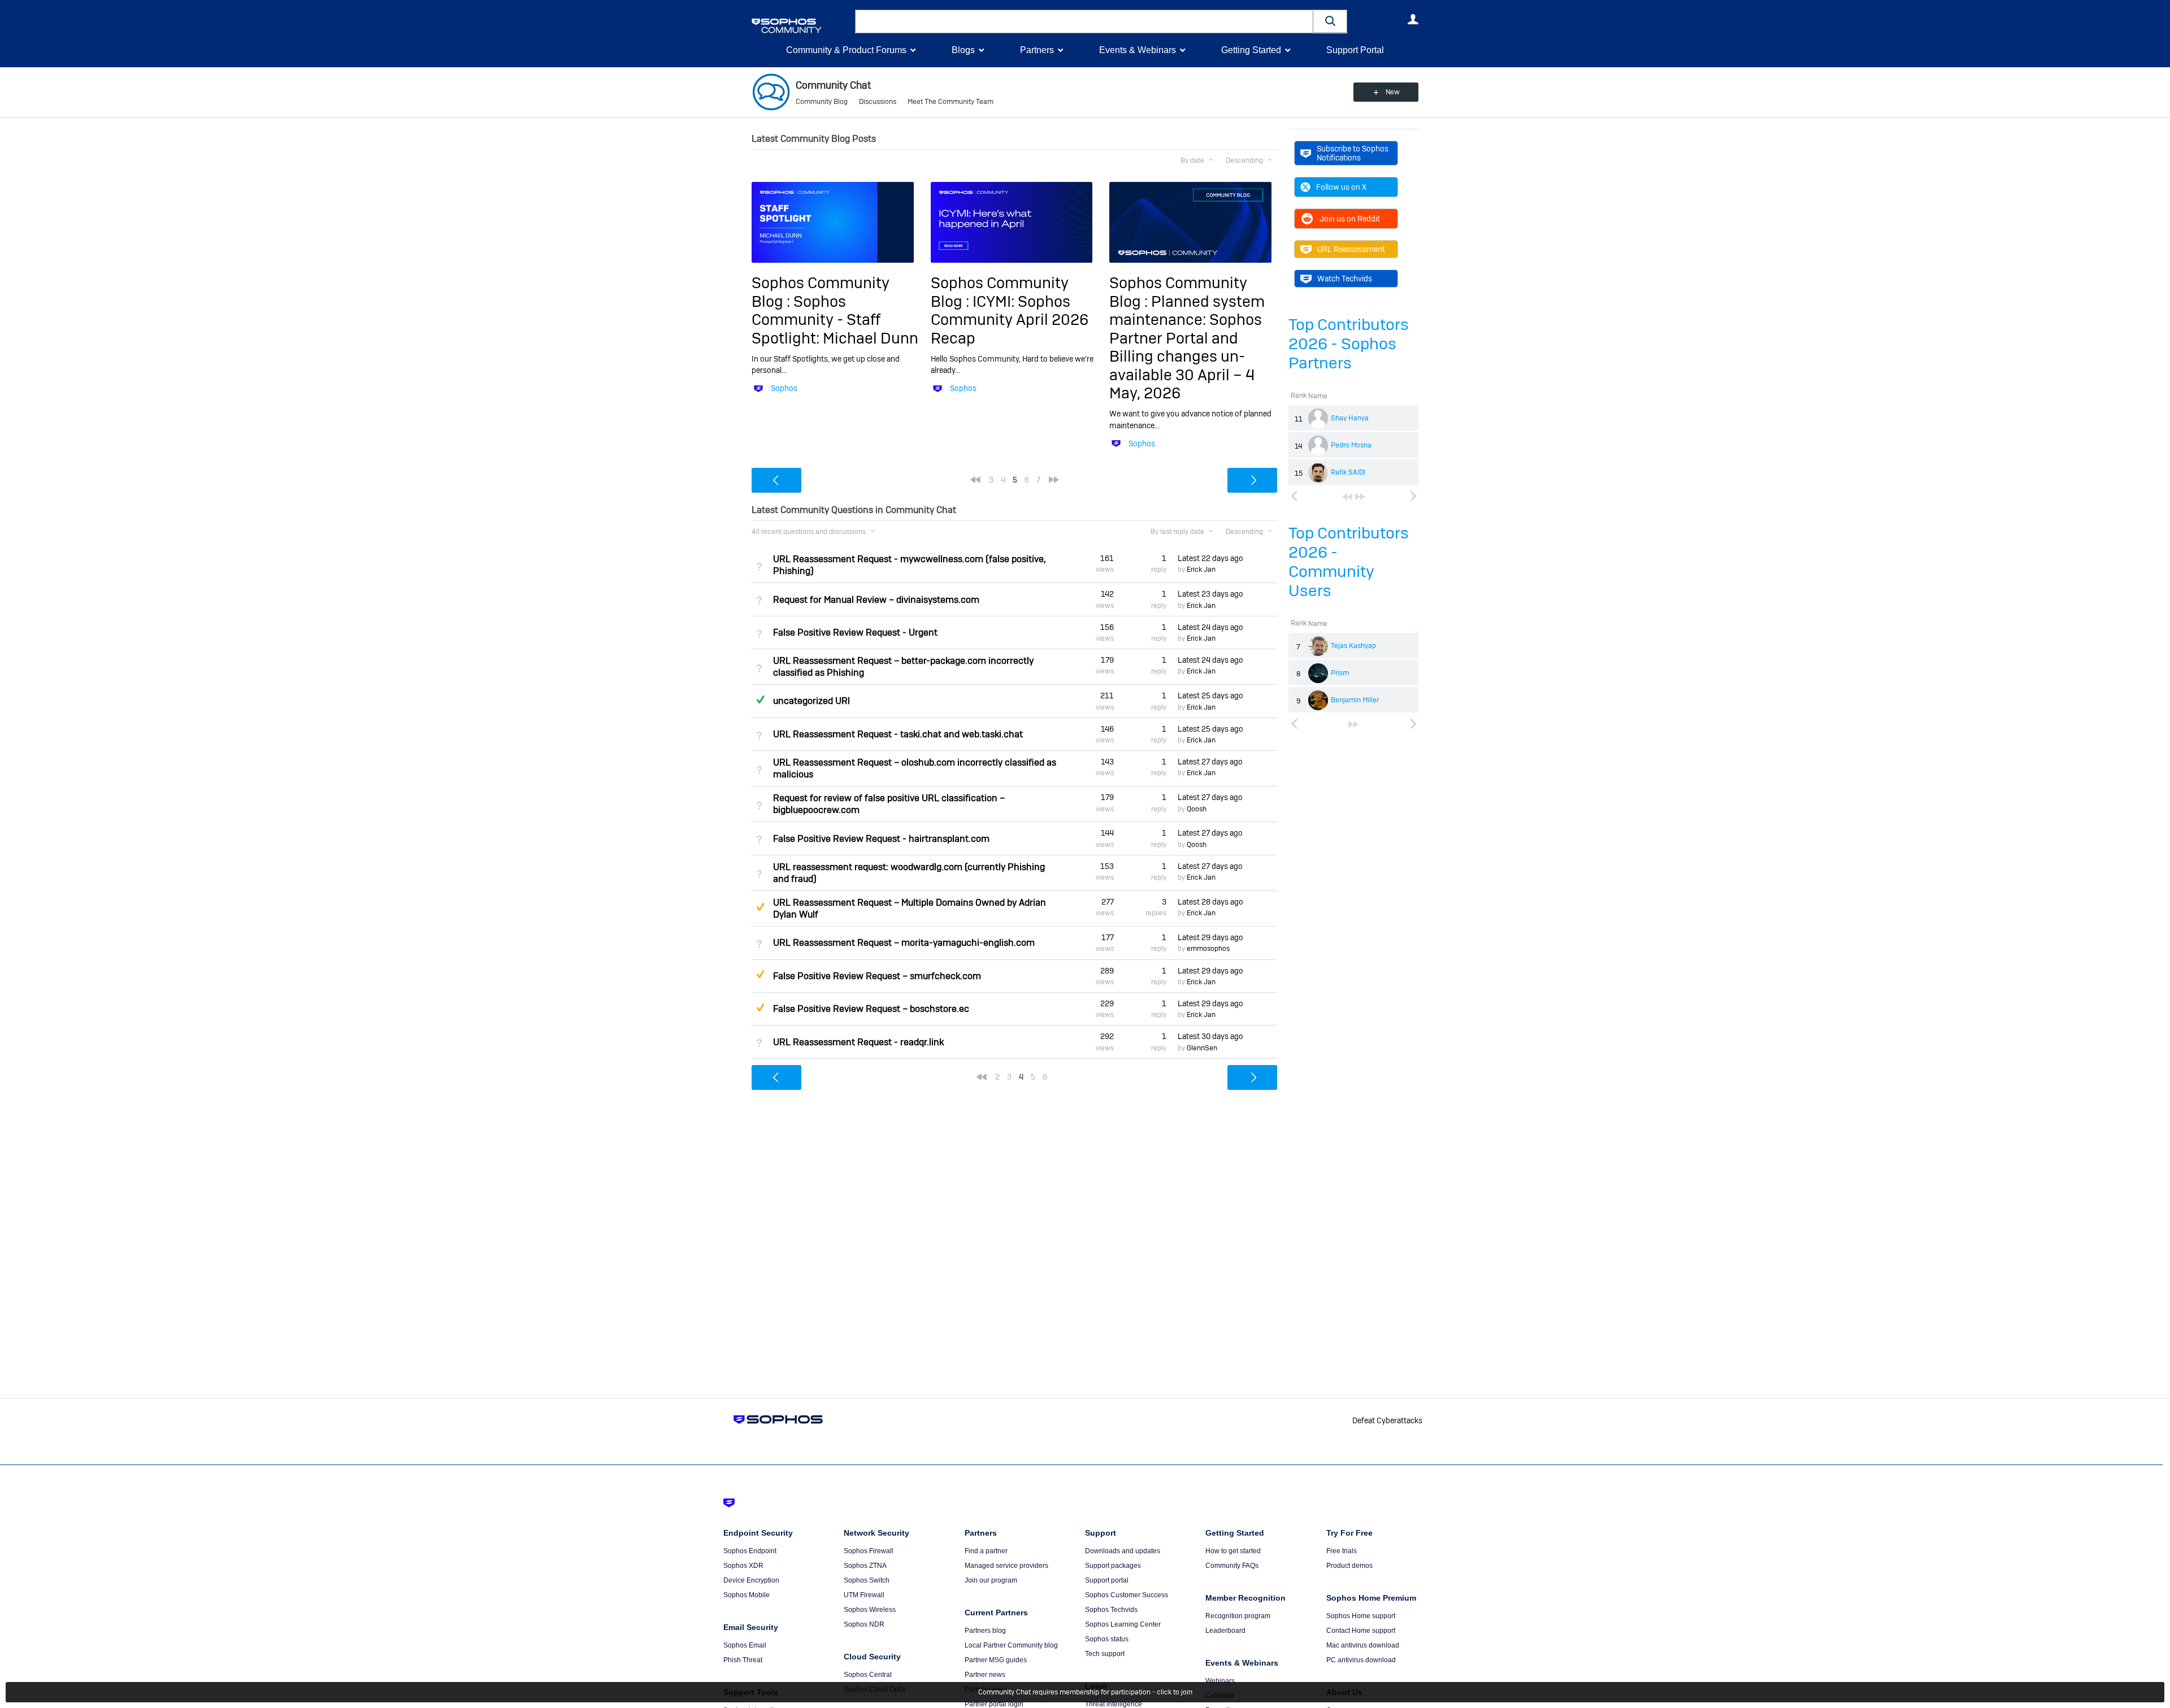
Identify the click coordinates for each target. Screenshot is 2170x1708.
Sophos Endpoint (750, 1551)
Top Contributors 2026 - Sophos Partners (1349, 344)
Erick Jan (1201, 570)
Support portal (1107, 1580)
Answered (760, 699)
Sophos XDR (743, 1566)
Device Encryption (751, 1580)
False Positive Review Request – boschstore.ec (871, 1009)
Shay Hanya (1350, 418)
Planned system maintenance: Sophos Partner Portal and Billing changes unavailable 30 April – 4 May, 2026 (1187, 347)
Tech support (1105, 1654)
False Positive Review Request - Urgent (855, 633)
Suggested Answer (760, 907)
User (1413, 19)
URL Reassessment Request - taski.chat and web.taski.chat (898, 734)
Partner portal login (994, 1704)
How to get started (1233, 1551)
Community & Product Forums (846, 50)
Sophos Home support (1361, 1616)
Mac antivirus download (1363, 1645)
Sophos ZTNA (865, 1566)
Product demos (1349, 1566)
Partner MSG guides (996, 1660)
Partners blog (985, 1631)
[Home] (801, 26)
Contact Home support (1361, 1631)
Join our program (991, 1580)
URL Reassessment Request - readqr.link (858, 1042)
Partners (1037, 50)
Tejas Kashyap (1353, 646)
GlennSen (1202, 1048)
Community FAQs (1232, 1566)
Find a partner (986, 1551)
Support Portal (1355, 50)
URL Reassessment (1351, 249)
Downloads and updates (1123, 1551)
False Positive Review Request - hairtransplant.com (881, 839)
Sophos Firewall (869, 1551)
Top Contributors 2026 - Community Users (1349, 562)
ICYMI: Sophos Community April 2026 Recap (1010, 320)
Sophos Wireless (870, 1610)
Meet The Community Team (951, 102)
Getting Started (1251, 50)
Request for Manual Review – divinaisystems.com (876, 600)
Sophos (784, 388)
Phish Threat (743, 1660)
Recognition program (1238, 1616)
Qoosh (1197, 809)
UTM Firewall (864, 1595)
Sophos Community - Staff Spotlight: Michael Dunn (835, 320)
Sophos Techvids (1111, 1610)
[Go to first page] (1347, 497)
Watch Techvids (1345, 279)
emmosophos (1208, 949)
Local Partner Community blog (1011, 1645)
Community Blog (822, 102)
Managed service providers (1006, 1566)
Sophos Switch (867, 1580)
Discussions (878, 102)
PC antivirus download (1361, 1660)
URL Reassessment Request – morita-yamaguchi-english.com (904, 943)
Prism (1340, 673)
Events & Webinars (1138, 50)
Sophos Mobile (747, 1595)
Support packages (1113, 1566)
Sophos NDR (864, 1624)
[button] (1330, 21)
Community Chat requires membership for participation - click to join (1085, 1692)
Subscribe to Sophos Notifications (1353, 153)
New (1393, 92)
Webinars (1220, 1681)
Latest (1210, 558)
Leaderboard (1225, 1631)
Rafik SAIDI (1348, 472)
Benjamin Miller (1355, 700)
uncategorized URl (811, 701)
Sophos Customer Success (1127, 1595)
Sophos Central (868, 1675)
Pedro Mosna (1351, 445)
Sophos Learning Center (1123, 1624)
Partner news (985, 1675)
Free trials (1342, 1551)
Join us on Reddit (1350, 219)
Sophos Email (745, 1645)
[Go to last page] (1360, 497)
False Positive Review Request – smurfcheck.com (877, 976)
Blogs (963, 50)
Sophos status (1107, 1639)
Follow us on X (1341, 187)
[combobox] (1084, 21)
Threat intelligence (1114, 1704)
